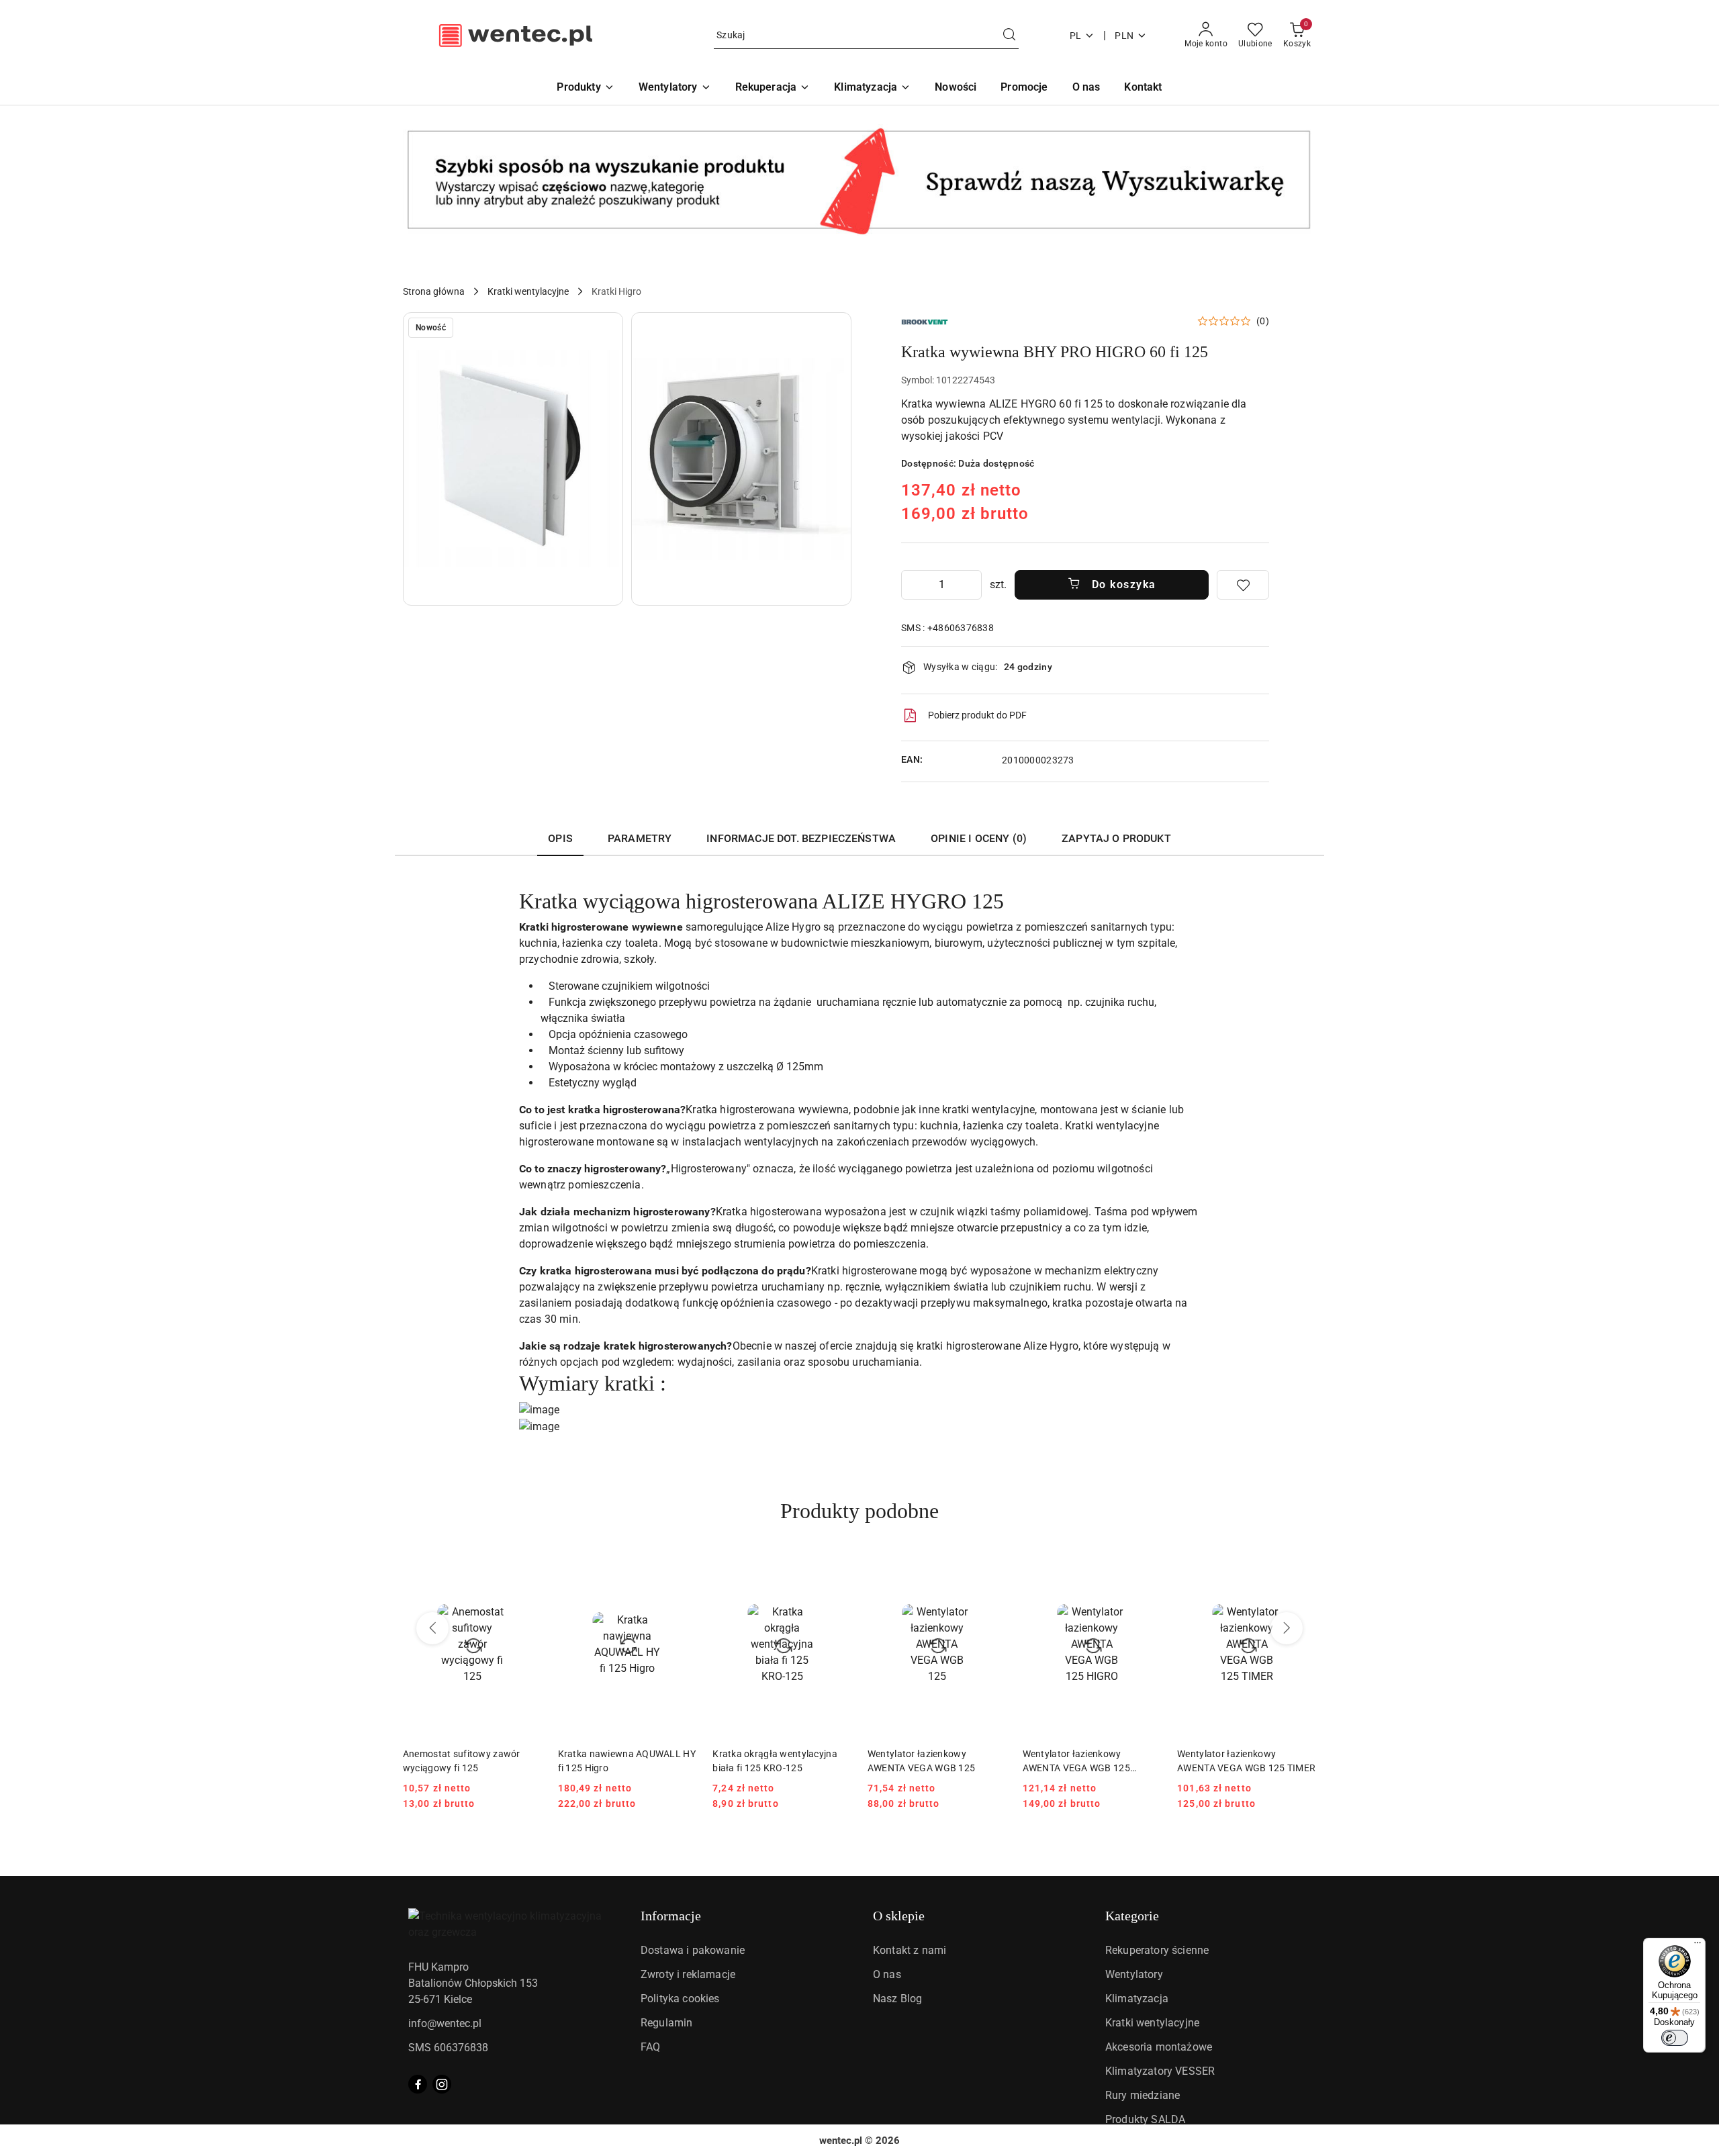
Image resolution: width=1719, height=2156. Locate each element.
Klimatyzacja (1137, 1999)
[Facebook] (418, 2084)
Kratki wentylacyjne (1152, 2023)
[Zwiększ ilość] (971, 585)
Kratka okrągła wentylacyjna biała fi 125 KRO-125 (775, 1761)
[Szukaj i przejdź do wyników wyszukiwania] (1009, 36)
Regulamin (666, 2023)
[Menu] (1698, 1946)
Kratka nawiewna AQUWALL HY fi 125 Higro (627, 1761)
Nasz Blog (897, 1999)
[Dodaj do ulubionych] (1243, 585)
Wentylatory (1134, 1974)
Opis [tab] (560, 838)
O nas (887, 1974)
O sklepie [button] (899, 1916)
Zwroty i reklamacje (688, 1974)
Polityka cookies (680, 1999)
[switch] (1675, 2038)
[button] (513, 459)
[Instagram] (442, 2084)
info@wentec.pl (445, 2023)
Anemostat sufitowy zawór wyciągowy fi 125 (462, 1761)
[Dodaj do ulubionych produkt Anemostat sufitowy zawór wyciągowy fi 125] (526, 1568)
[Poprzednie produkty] (432, 1628)
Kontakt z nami (910, 1950)
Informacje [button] (671, 1916)
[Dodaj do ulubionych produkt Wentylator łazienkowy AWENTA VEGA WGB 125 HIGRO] (1146, 1568)
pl (1076, 36)
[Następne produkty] (1287, 1628)
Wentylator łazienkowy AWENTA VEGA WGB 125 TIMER (1246, 1761)
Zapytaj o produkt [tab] (1116, 838)
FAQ (650, 2047)
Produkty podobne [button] (859, 1511)
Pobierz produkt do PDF (977, 715)
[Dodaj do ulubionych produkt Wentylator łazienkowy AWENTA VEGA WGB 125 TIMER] (1301, 1568)
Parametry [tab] (640, 838)
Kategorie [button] (1132, 1916)
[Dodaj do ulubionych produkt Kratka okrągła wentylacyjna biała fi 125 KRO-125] (836, 1568)
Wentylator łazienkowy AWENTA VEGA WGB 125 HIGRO (1076, 1761)
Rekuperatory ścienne (1157, 1950)
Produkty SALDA (1145, 2119)
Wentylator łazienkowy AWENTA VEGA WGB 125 (921, 1761)
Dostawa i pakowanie (693, 1950)
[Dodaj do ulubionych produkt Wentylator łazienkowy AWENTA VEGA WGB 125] (991, 1568)
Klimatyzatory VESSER (1160, 2071)
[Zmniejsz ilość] (912, 585)
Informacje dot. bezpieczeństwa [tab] (801, 838)
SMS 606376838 (448, 2048)
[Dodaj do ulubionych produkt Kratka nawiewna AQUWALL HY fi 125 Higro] (681, 1568)
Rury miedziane (1143, 2095)
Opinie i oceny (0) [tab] (979, 838)
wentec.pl (841, 2141)
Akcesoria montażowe (1159, 2047)
